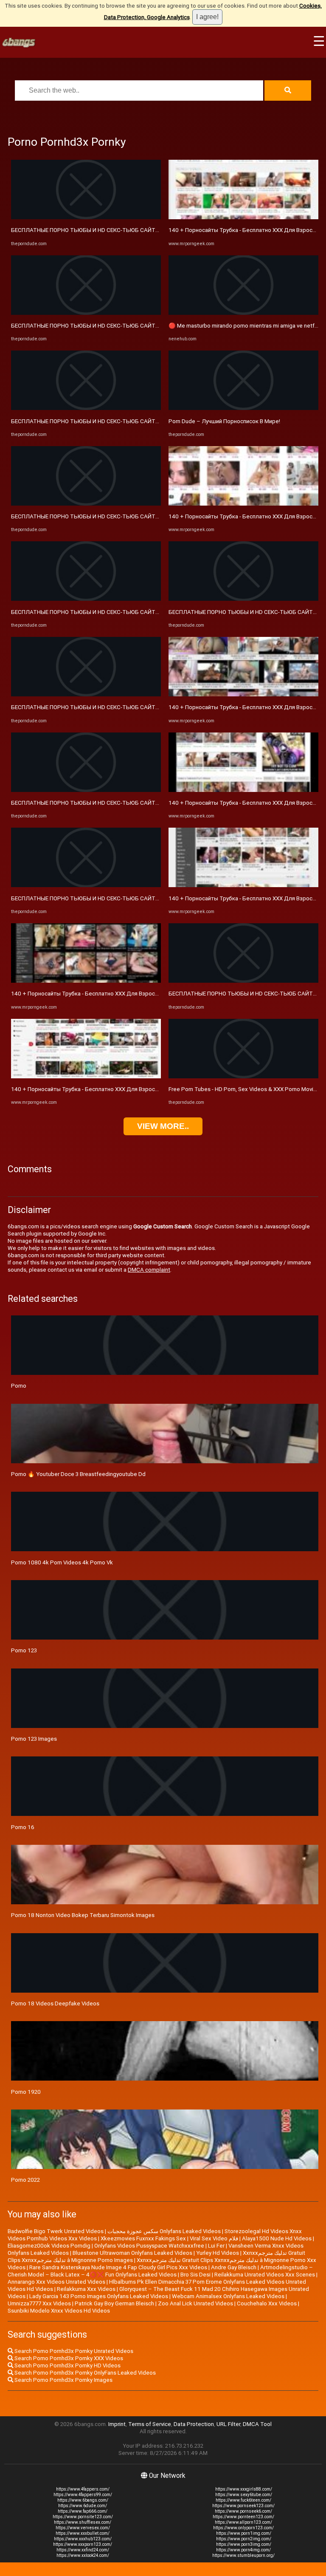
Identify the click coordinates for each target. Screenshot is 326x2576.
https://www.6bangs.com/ (83, 2500)
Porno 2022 (25, 2180)
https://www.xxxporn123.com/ (83, 2544)
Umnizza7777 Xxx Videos (39, 2303)
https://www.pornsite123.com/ (83, 2517)
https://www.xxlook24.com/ (83, 2555)
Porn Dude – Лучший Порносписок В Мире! (224, 421)
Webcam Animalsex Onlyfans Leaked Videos (228, 2296)
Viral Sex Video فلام (214, 2238)
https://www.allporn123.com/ (243, 2522)
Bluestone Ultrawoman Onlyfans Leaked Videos (132, 2253)
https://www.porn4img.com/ (243, 2550)
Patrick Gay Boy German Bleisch (114, 2303)
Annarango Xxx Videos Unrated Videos (56, 2282)
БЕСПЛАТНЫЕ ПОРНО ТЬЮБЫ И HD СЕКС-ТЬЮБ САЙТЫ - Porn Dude (101, 230)
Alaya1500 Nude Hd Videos (277, 2238)
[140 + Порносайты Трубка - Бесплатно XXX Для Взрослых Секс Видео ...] (86, 981)
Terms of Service (150, 2424)
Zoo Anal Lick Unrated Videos (195, 2303)
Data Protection (194, 2424)
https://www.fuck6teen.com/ (243, 2500)
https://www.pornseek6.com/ (243, 2511)
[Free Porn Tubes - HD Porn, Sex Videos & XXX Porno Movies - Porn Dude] (243, 1076)
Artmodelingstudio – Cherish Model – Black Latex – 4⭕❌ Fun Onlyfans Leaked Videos (160, 2271)
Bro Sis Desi (195, 2275)
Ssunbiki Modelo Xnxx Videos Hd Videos (59, 2311)
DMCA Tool (257, 2424)
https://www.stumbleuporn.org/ (243, 2555)
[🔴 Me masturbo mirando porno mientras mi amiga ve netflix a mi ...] (243, 313)
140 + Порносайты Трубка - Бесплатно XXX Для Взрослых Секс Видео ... (107, 994)
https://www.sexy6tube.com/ (244, 2495)
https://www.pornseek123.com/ (243, 2506)
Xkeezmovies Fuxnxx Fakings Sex (143, 2238)
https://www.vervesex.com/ (83, 2528)
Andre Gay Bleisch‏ (234, 2267)
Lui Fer (216, 2246)
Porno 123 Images (34, 1739)
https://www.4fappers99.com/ (83, 2495)
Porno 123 (24, 1650)
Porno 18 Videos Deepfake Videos (55, 2003)
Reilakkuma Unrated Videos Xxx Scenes (265, 2275)
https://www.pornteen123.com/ (243, 2517)
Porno (19, 1386)
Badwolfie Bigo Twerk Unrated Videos (56, 2231)
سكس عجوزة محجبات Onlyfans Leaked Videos (164, 2231)
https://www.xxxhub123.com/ (83, 2539)
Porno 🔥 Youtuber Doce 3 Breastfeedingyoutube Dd (78, 1474)
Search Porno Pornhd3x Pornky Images (63, 2380)
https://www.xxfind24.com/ (83, 2550)
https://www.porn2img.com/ (244, 2539)
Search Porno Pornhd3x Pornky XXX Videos (68, 2358)
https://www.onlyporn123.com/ (243, 2528)
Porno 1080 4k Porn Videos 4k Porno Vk (62, 1562)
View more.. (163, 1126)
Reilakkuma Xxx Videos (86, 2289)
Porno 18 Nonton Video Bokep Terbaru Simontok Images (83, 1915)
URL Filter (228, 2424)
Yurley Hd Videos (218, 2253)
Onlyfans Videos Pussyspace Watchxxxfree (149, 2246)
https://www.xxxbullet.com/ (83, 2533)
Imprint (117, 2424)
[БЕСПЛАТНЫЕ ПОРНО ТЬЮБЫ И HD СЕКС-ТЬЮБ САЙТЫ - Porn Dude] (86, 217)
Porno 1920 (26, 2092)
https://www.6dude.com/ (83, 2506)
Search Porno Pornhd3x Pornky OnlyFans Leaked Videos (84, 2373)
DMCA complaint (149, 1270)
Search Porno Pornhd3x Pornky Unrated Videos (73, 2351)
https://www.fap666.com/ (83, 2511)
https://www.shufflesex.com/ (83, 2522)
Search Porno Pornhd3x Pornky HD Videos (67, 2365)
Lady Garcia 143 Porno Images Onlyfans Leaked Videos (99, 2296)
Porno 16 (23, 1827)
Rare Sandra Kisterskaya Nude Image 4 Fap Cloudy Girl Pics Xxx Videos (118, 2267)
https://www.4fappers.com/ (83, 2489)
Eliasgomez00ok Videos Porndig (49, 2246)
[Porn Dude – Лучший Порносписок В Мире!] (243, 408)
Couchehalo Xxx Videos (267, 2303)
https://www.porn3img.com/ (244, 2544)
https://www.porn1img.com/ (244, 2533)
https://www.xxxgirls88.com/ (244, 2489)
